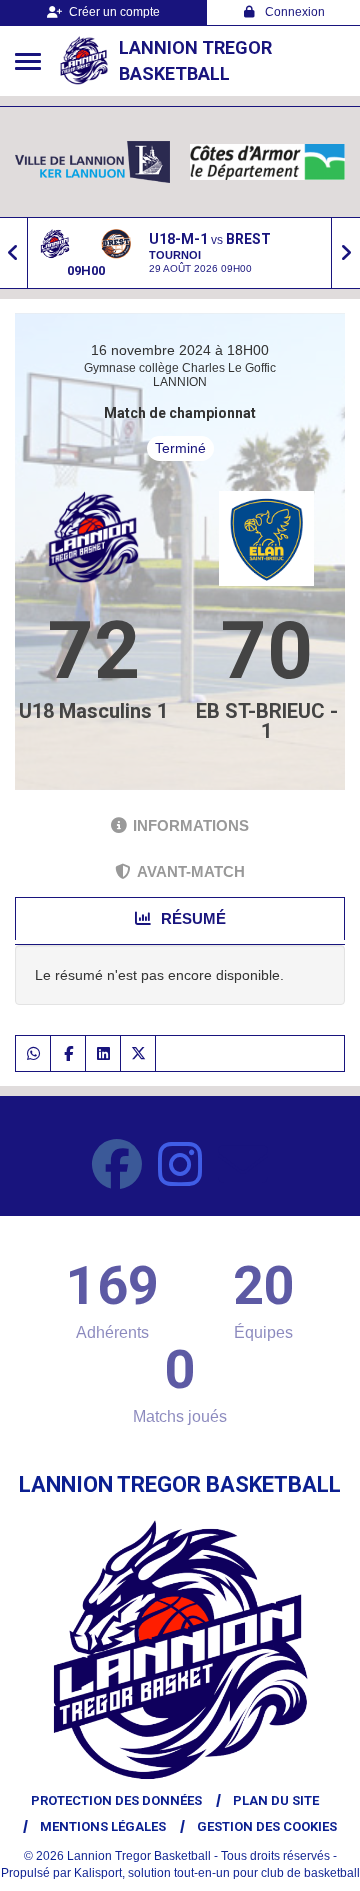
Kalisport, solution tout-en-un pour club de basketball (217, 1873)
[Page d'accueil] (84, 61)
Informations (191, 825)
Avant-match (191, 871)
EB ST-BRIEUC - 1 (267, 721)
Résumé (191, 918)
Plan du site (276, 1800)
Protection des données (116, 1800)
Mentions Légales (103, 1826)
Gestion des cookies (267, 1826)
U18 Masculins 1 (93, 711)
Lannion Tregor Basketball (195, 60)
